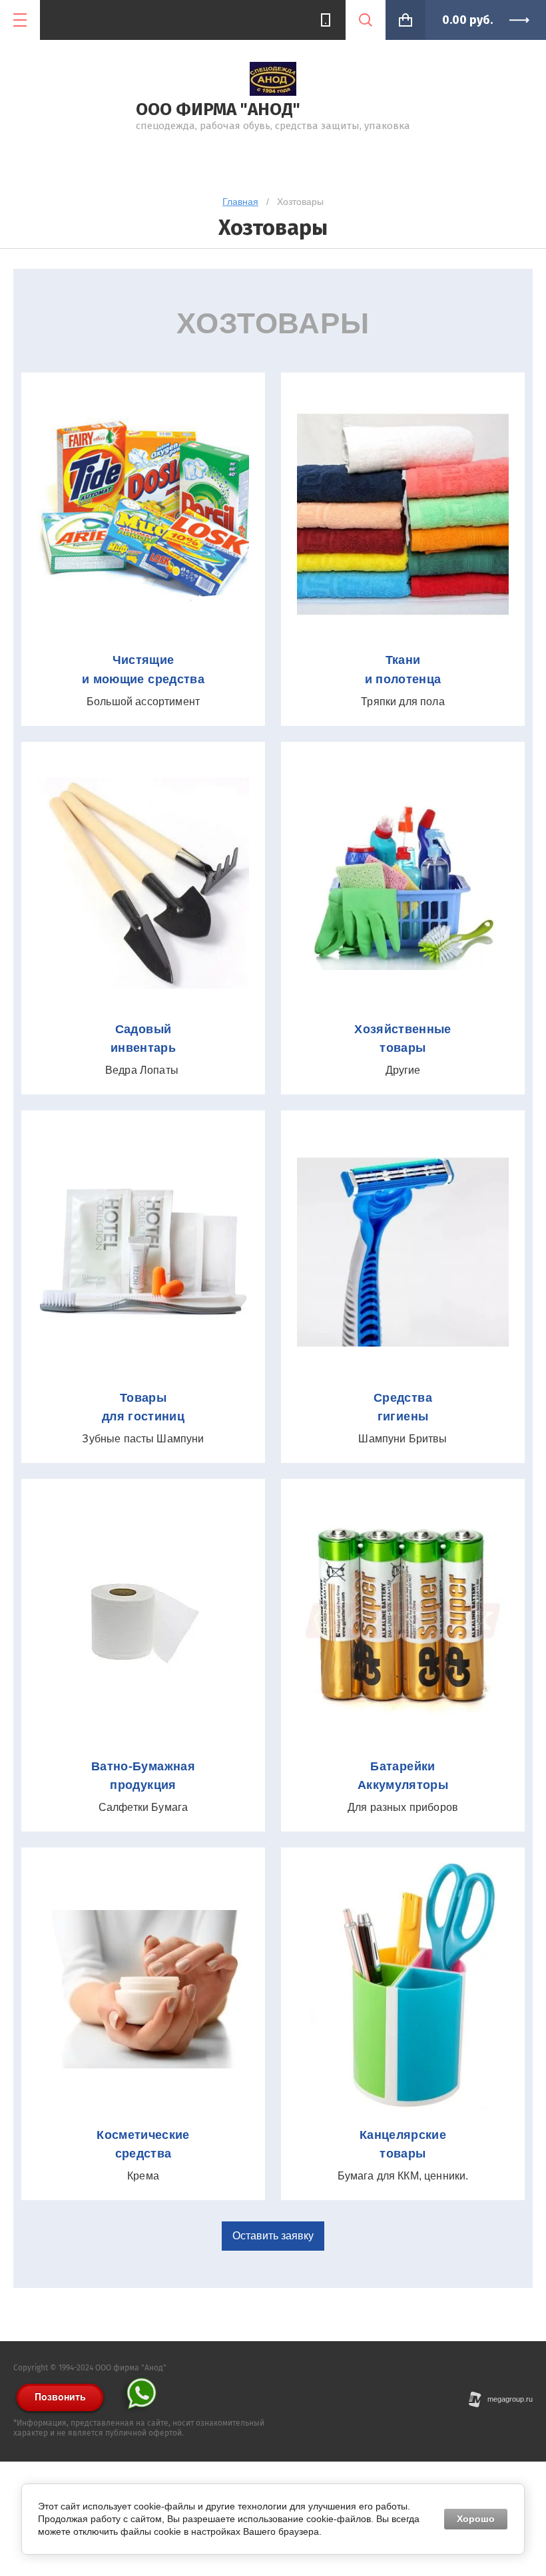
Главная (240, 202)
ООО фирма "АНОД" (218, 109)
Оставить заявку (273, 2236)
